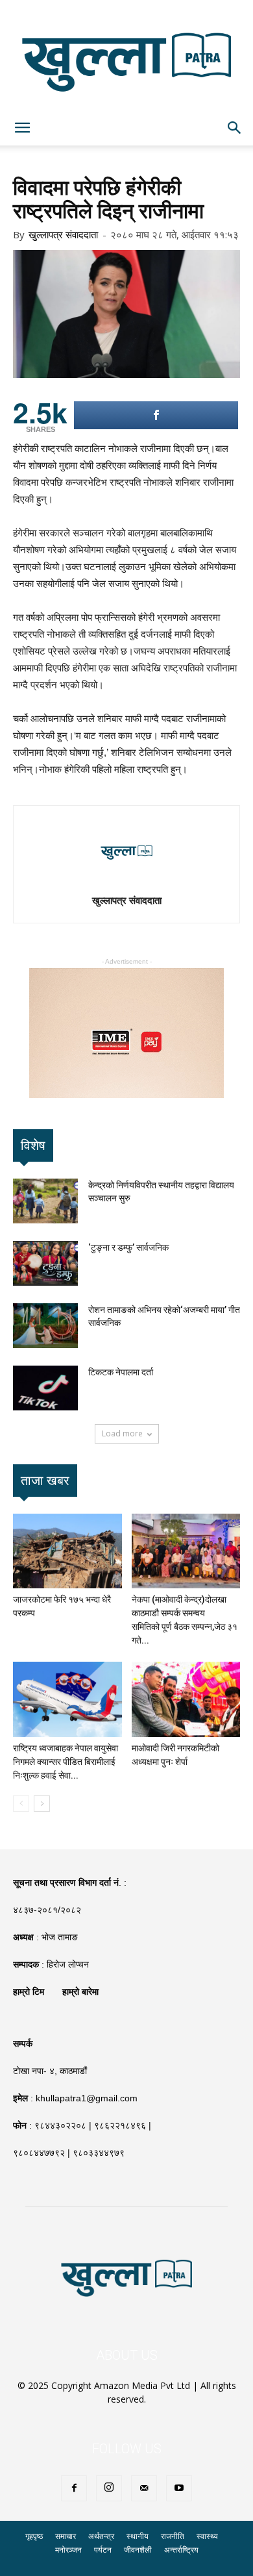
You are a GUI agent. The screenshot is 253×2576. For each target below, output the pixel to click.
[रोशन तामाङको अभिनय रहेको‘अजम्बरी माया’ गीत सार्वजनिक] (45, 1326)
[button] (235, 128)
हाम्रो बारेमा (80, 1992)
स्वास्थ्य (207, 2536)
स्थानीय (138, 2536)
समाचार (66, 2536)
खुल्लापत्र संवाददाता (63, 234)
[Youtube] (179, 2488)
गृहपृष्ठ (34, 2536)
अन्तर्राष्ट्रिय (181, 2550)
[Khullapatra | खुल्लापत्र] (126, 55)
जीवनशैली (138, 2550)
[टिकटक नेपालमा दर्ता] (45, 1388)
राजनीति (173, 2536)
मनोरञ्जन (68, 2550)
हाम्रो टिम (29, 1992)
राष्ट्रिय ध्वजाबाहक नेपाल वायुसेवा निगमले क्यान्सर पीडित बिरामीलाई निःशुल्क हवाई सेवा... (66, 1762)
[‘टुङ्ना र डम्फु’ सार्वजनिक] (45, 1263)
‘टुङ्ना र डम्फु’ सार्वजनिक (128, 1247)
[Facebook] (74, 2488)
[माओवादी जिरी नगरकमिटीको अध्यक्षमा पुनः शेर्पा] (186, 1699)
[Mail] (144, 2488)
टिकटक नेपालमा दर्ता (121, 1372)
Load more (122, 1433)
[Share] (156, 415)
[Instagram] (109, 2488)
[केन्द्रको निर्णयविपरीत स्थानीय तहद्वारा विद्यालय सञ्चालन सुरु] (45, 1201)
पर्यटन (103, 2550)
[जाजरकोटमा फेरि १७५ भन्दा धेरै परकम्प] (67, 1551)
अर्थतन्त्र (101, 2536)
